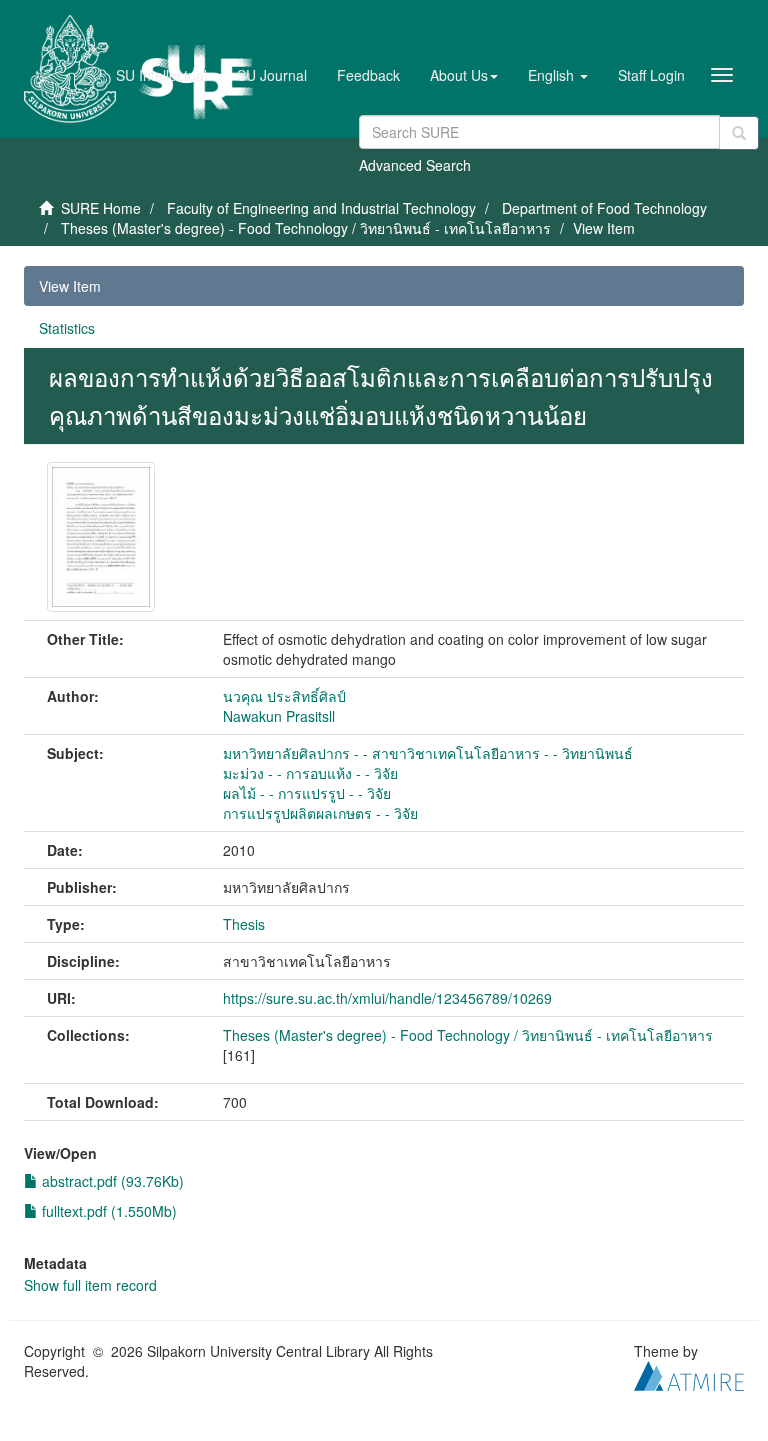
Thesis (244, 924)
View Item (70, 286)
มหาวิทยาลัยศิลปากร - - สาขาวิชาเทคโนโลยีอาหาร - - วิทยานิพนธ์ (428, 753)
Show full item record (90, 1285)
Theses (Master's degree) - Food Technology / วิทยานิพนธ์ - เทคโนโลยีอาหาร (306, 228)
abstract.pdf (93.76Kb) (111, 1181)
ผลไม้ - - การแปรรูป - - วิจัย (307, 793)
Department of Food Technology (604, 208)
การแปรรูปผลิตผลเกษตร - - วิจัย (320, 813)
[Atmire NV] (689, 1373)
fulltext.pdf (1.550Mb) (107, 1211)
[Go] (739, 133)
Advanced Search (415, 165)
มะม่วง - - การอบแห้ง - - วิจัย (310, 773)
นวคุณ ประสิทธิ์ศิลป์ (284, 696)
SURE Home (101, 208)
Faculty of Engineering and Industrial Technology (321, 208)
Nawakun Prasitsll (279, 716)
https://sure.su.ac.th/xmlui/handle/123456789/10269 (387, 998)
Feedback (368, 75)
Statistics (67, 328)
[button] (464, 75)
